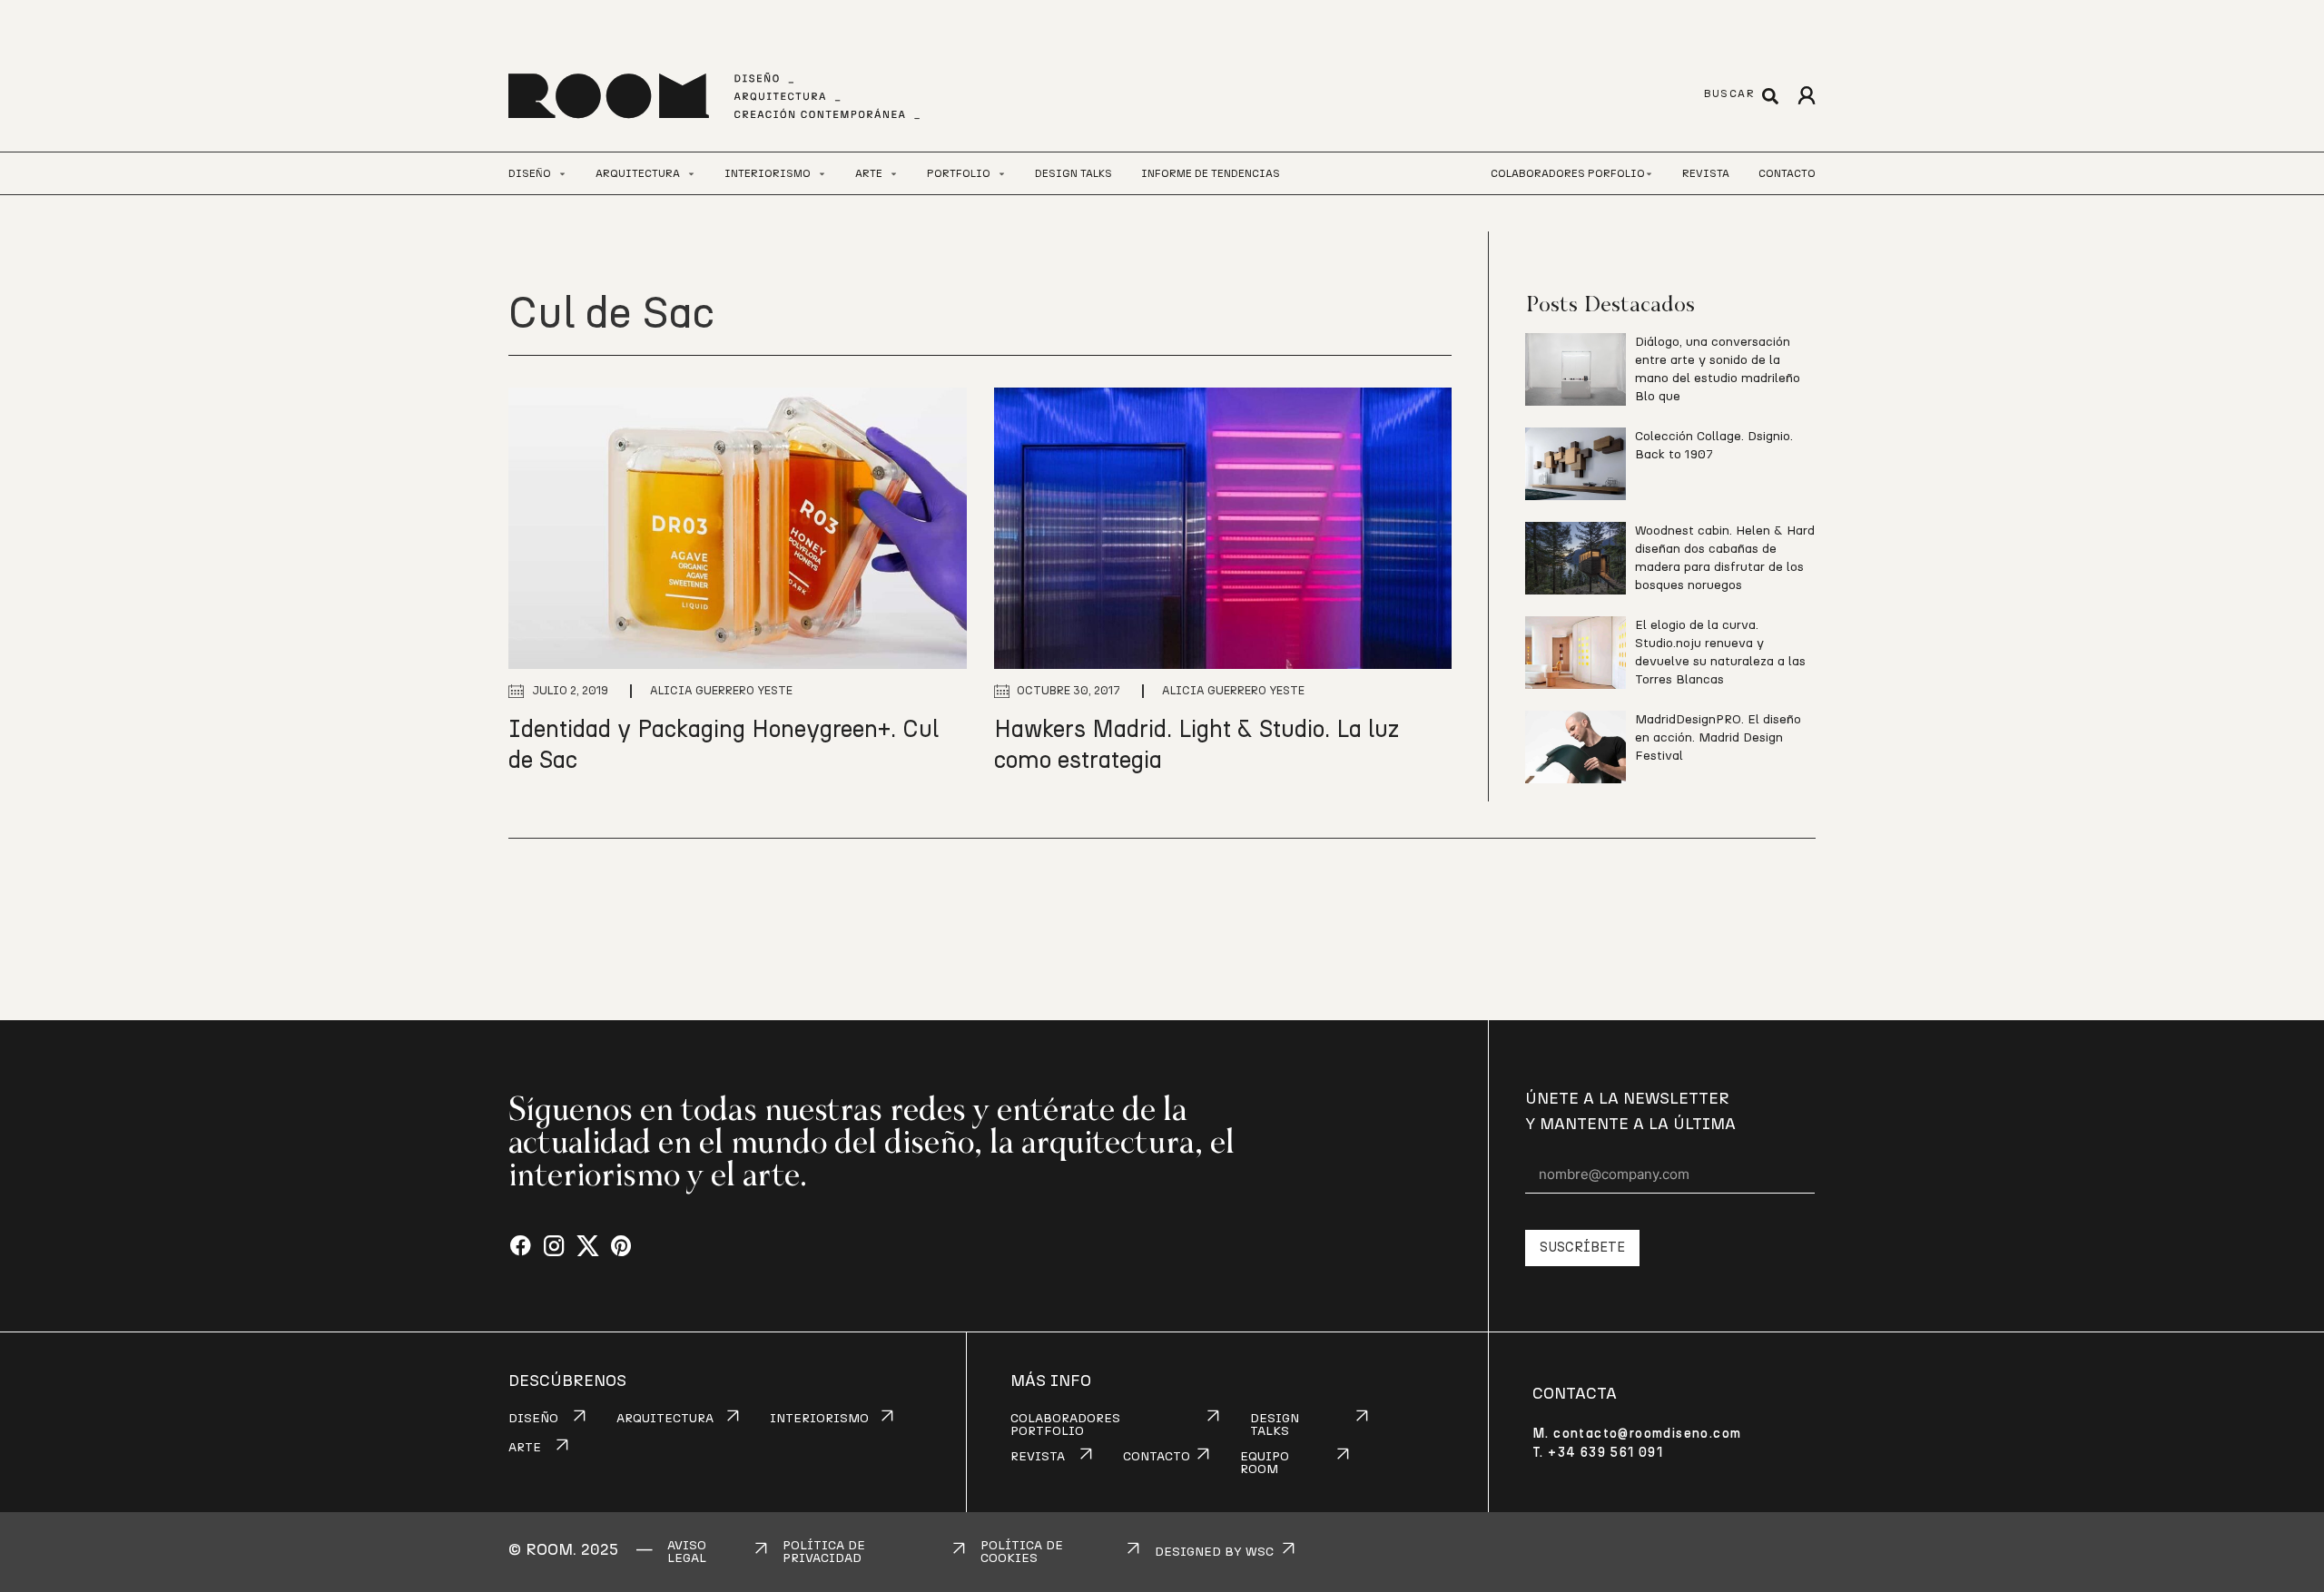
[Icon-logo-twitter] (588, 1247)
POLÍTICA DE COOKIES (1022, 1552)
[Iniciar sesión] (1806, 96)
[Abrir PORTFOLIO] (1002, 174)
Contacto (1787, 173)
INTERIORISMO (819, 1419)
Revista (1706, 173)
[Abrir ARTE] (894, 174)
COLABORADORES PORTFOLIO (1065, 1425)
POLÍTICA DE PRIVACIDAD (824, 1552)
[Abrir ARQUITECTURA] (691, 174)
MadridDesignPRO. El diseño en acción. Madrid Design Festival (1718, 738)
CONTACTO (1157, 1457)
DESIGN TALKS (1275, 1425)
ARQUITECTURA (665, 1419)
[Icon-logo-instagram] (554, 1247)
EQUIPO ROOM (1265, 1463)
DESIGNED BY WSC (1214, 1552)
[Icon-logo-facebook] (521, 1247)
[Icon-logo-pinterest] (621, 1247)
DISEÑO (533, 1419)
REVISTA (1038, 1457)
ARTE (525, 1448)
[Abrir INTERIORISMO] (822, 174)
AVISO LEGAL (687, 1552)
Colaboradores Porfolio (1568, 173)
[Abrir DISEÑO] (562, 174)
